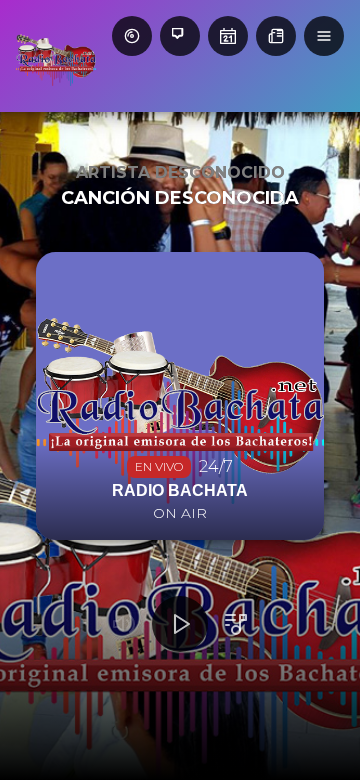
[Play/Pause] (180, 624)
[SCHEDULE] (228, 36)
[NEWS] (276, 36)
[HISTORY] (132, 36)
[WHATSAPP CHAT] (180, 36)
